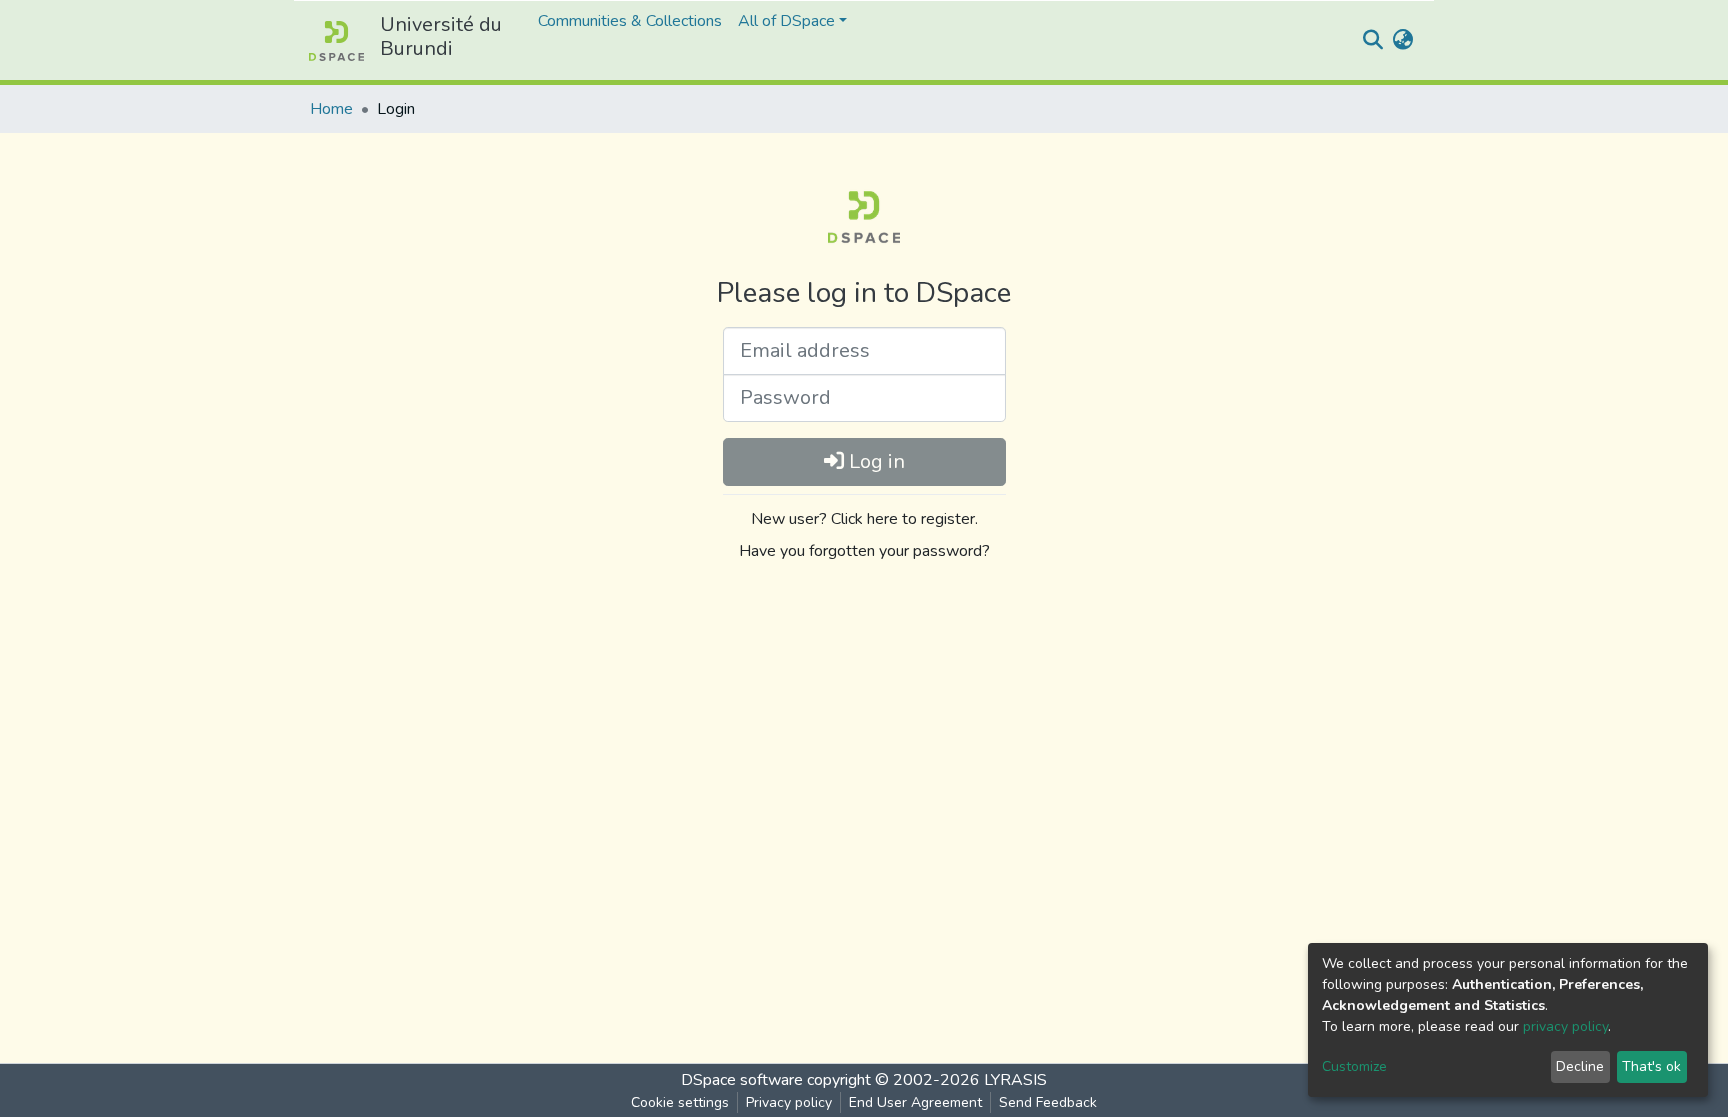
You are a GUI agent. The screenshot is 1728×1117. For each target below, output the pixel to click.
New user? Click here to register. (864, 519)
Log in (874, 461)
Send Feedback (1048, 1102)
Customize (1354, 1066)
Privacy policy (789, 1102)
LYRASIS (1015, 1080)
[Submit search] (1372, 41)
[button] (1402, 41)
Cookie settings (680, 1102)
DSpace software (742, 1080)
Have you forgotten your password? (864, 551)
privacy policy (1565, 1026)
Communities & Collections (630, 21)
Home (331, 109)
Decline (1580, 1066)
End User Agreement (915, 1102)
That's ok (1651, 1066)
